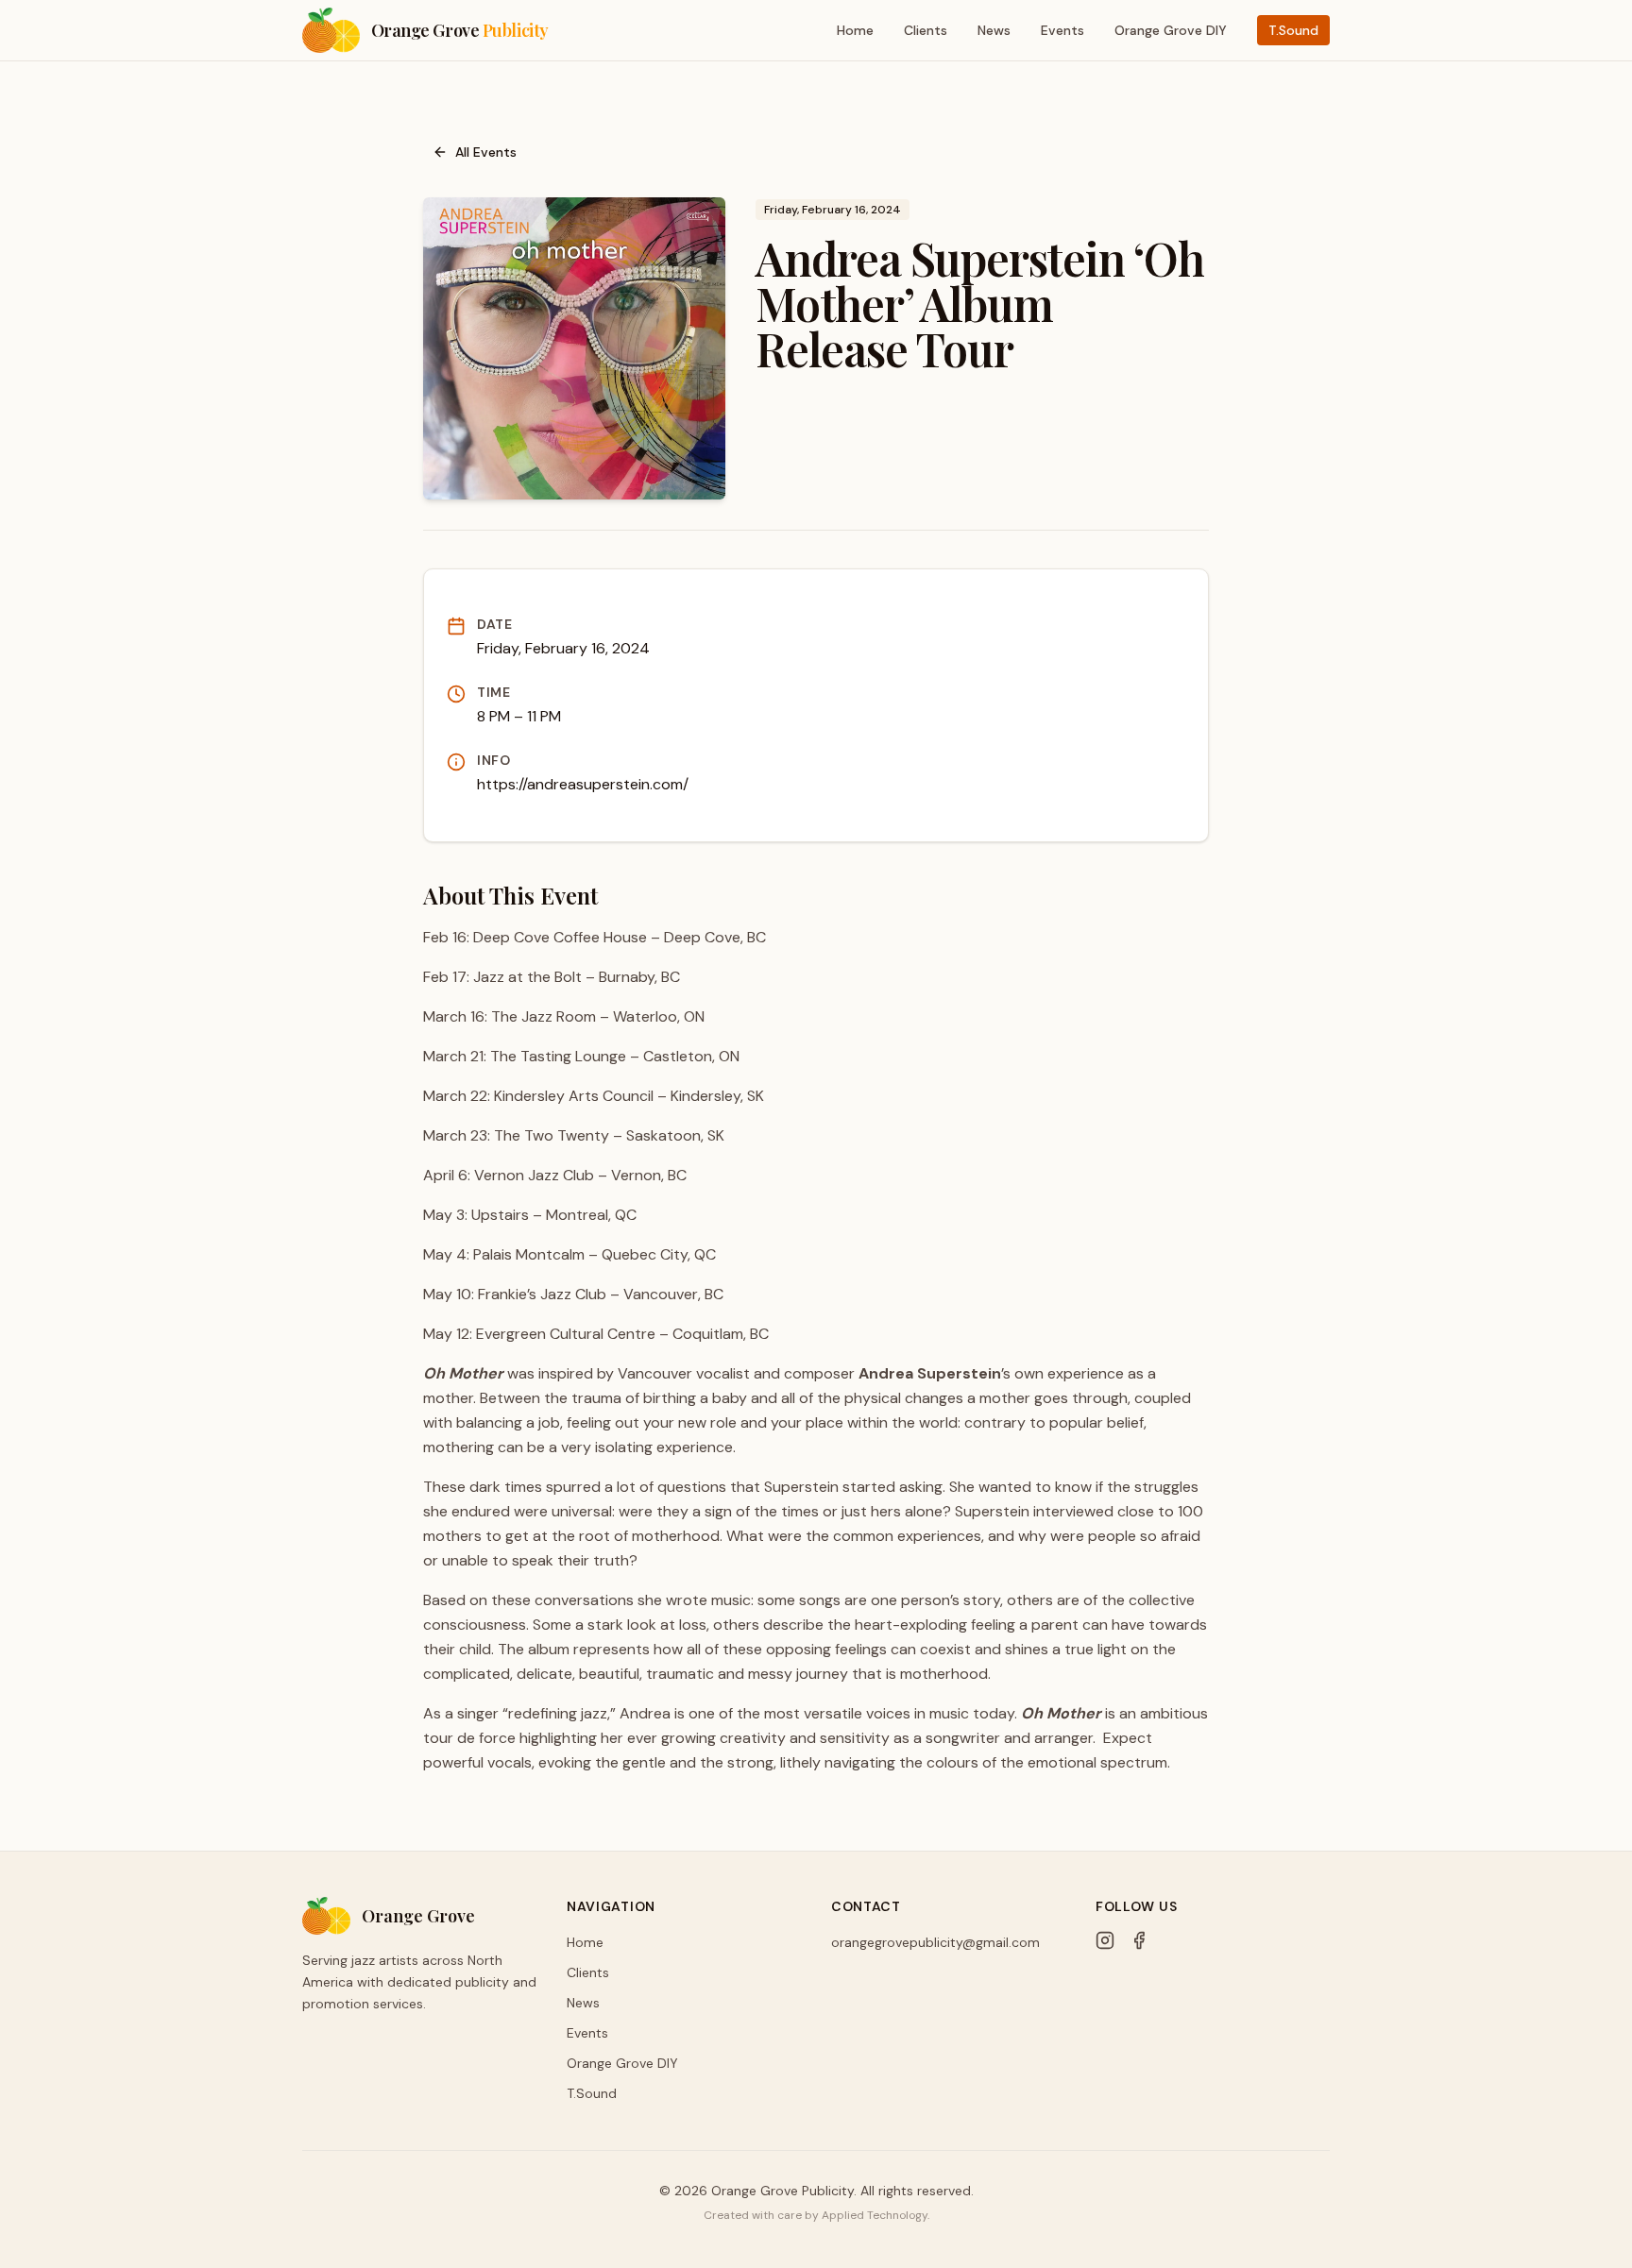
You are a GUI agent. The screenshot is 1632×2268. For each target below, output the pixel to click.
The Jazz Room (544, 1016)
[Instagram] (1105, 1940)
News (994, 30)
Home (855, 30)
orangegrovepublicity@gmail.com (935, 1942)
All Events (486, 152)
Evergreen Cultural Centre (566, 1334)
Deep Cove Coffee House (560, 937)
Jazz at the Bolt (527, 977)
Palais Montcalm (529, 1254)
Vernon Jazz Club (534, 1175)
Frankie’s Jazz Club (542, 1294)
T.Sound (1293, 30)
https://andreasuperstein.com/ (583, 784)
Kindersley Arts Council (574, 1096)
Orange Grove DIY (1171, 30)
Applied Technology (875, 2215)
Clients (926, 30)
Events (1062, 30)
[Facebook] (1139, 1940)
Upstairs (500, 1215)
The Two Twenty (552, 1135)
